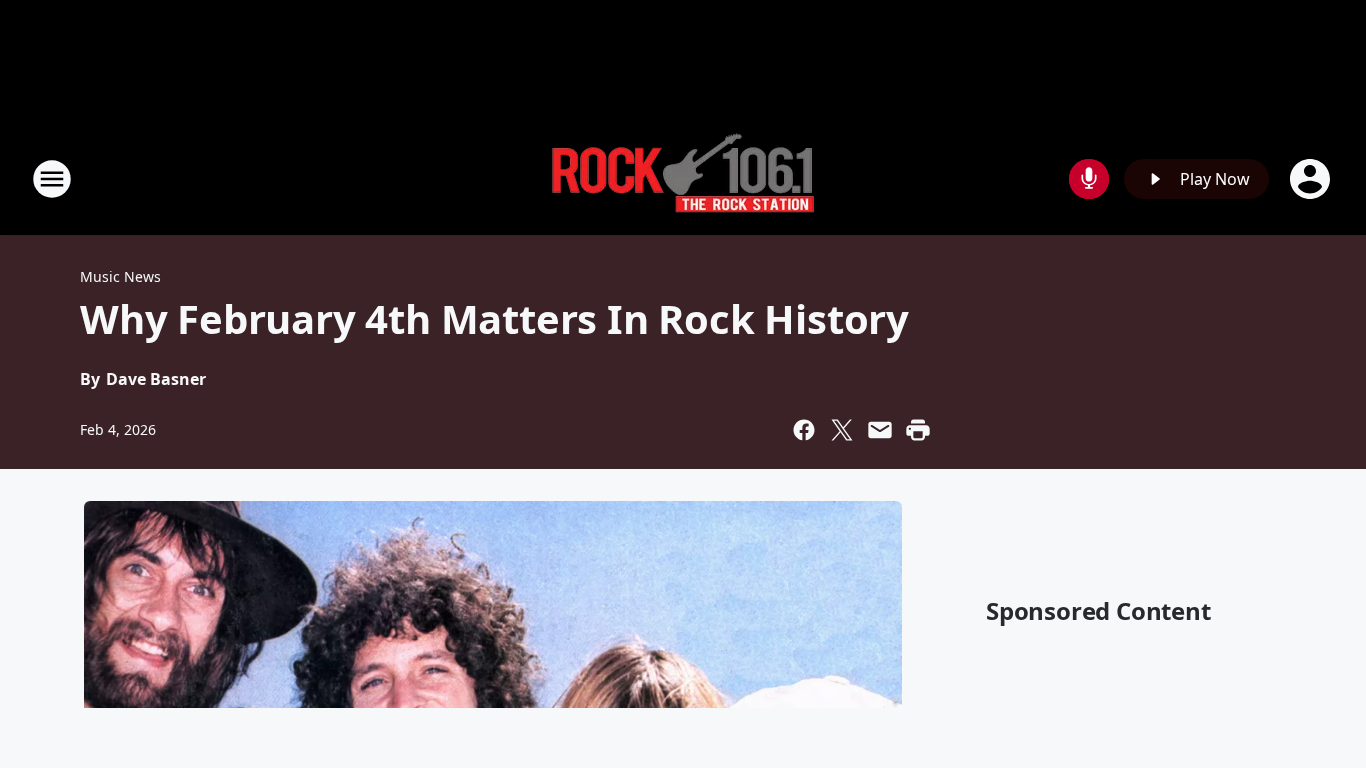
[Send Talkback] (1089, 179)
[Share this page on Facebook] (804, 430)
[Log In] (1312, 179)
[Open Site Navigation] (52, 179)
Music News (120, 276)
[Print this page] (918, 430)
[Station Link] (683, 178)
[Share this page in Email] (880, 430)
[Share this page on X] (842, 430)
